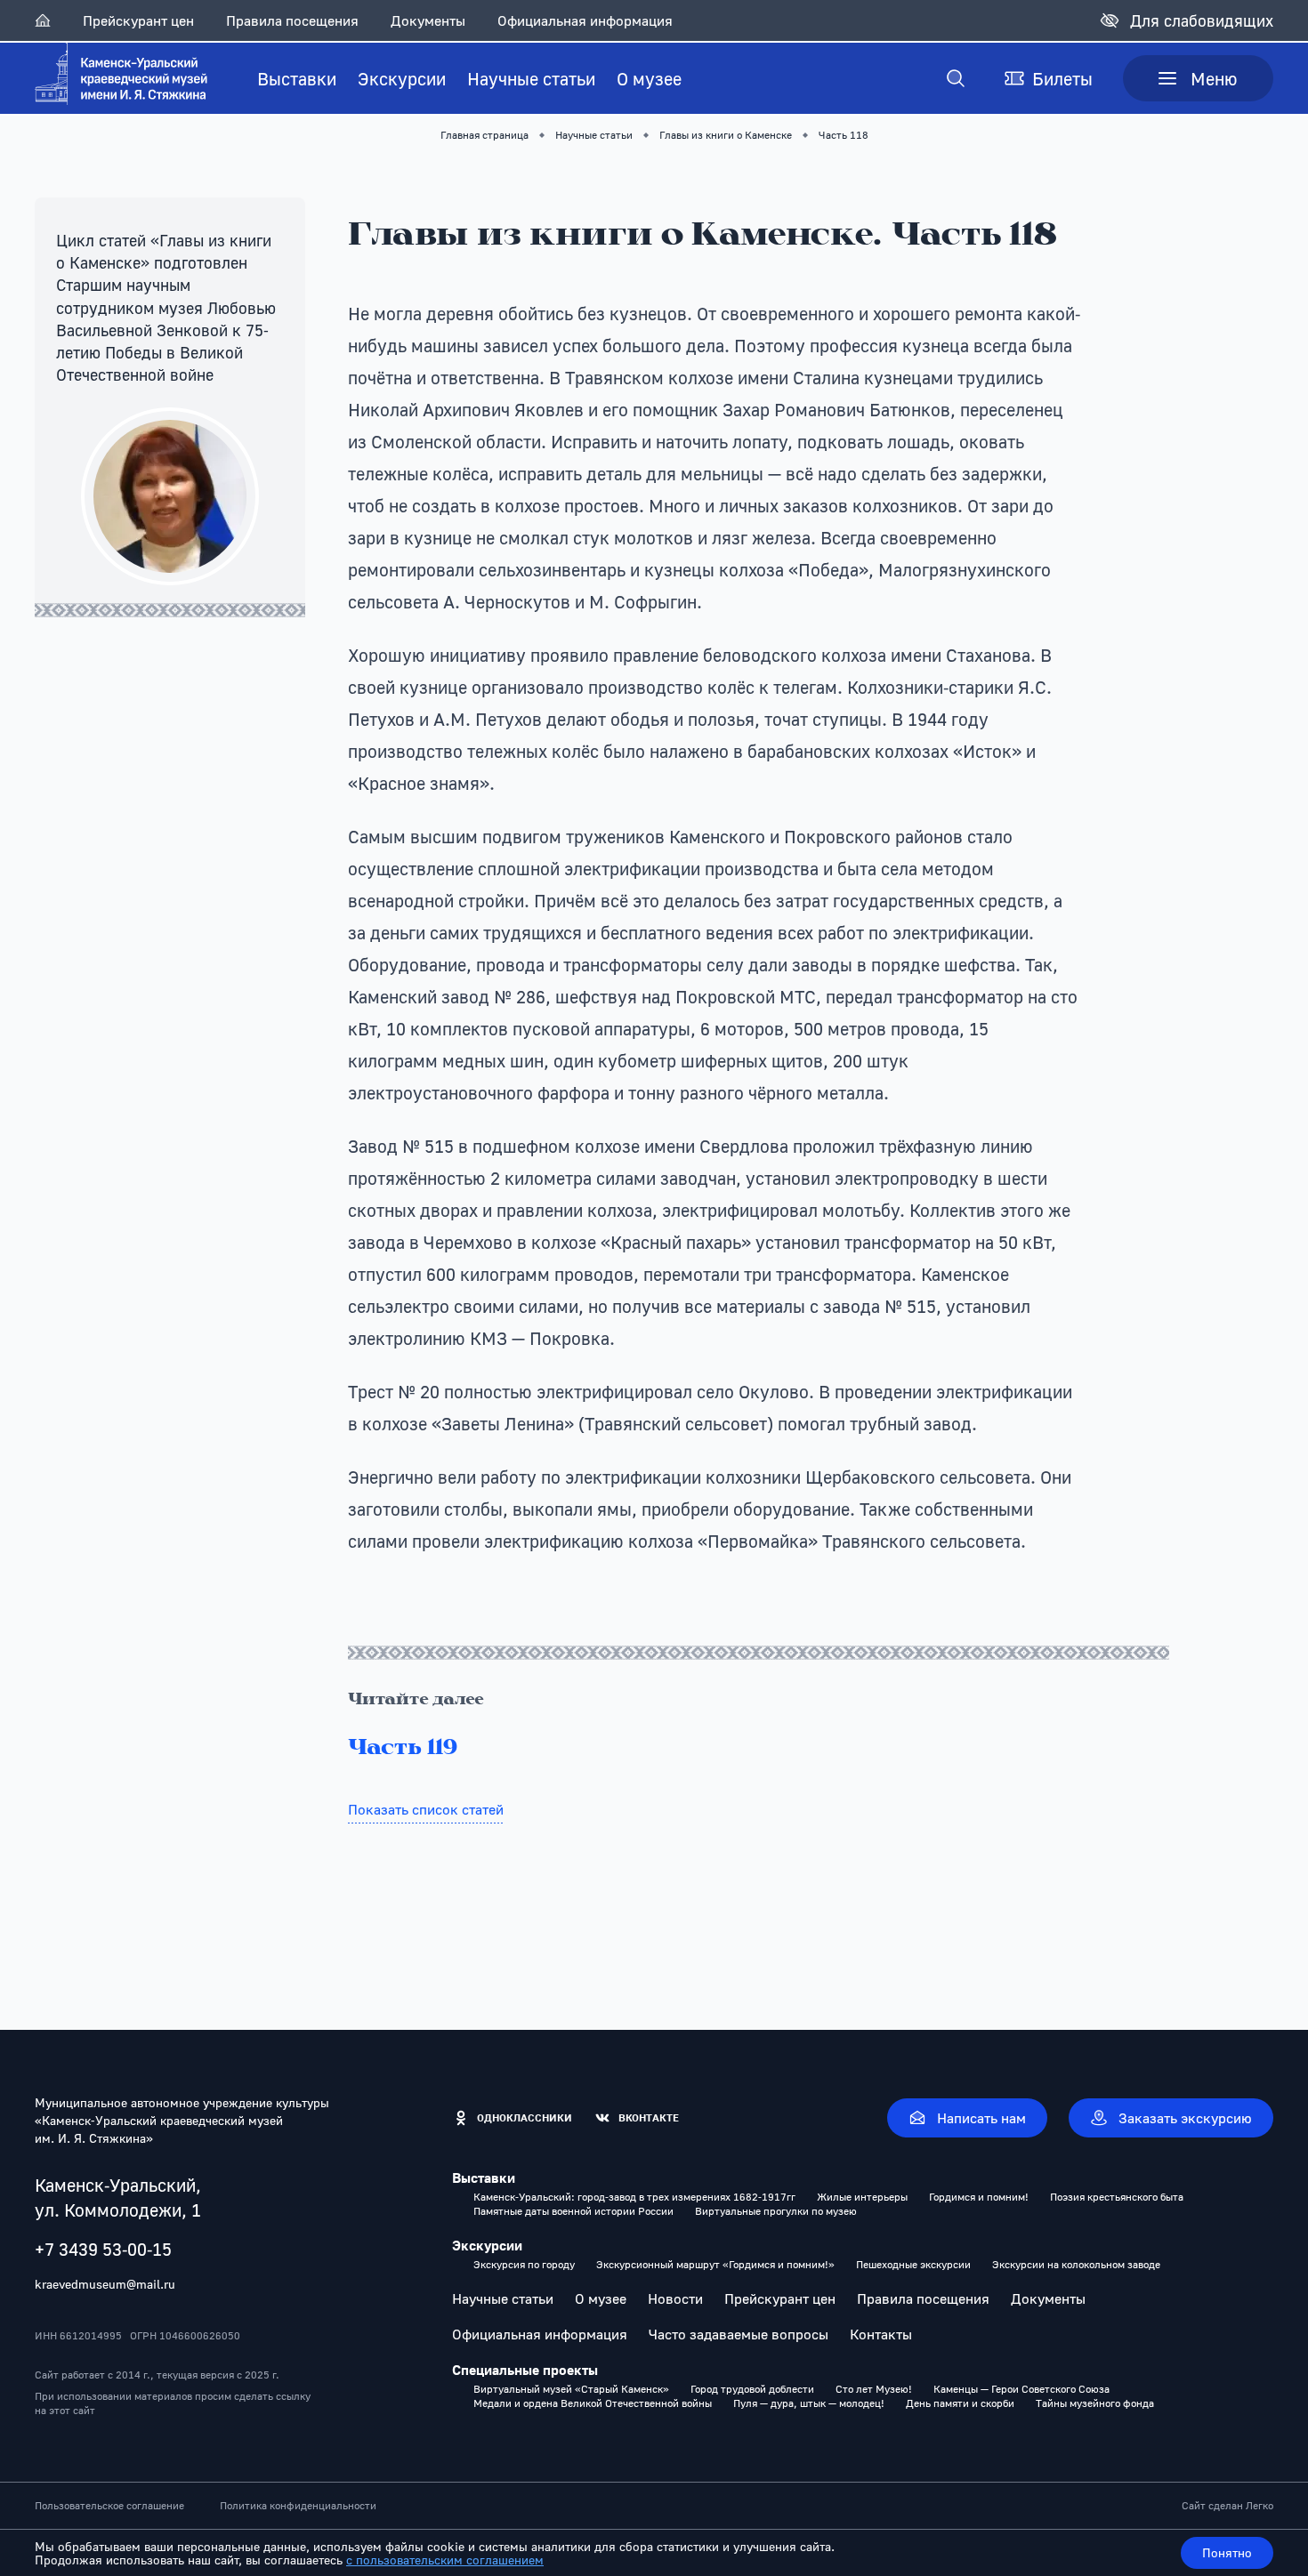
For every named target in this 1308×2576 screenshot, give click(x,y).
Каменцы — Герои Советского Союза (1021, 2389)
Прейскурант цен (138, 20)
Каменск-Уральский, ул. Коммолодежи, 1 (118, 2197)
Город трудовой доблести (752, 2389)
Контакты (881, 2334)
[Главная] (43, 20)
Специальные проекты (525, 2370)
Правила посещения (292, 20)
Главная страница (484, 135)
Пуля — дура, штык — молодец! (809, 2403)
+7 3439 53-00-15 (103, 2249)
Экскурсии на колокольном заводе (1076, 2265)
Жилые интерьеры (862, 2197)
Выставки (297, 78)
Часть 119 (403, 1749)
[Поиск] (956, 78)
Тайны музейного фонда (1095, 2403)
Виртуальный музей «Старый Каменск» (571, 2389)
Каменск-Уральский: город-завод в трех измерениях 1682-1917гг (634, 2197)
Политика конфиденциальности (298, 2506)
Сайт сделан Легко (1227, 2506)
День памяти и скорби (960, 2403)
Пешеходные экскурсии (913, 2265)
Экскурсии (402, 78)
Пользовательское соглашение (109, 2506)
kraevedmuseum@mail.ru (105, 2284)
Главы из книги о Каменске (726, 135)
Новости (675, 2298)
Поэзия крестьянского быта (1117, 2197)
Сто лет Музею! (874, 2389)
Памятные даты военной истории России (573, 2211)
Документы (428, 20)
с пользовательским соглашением (445, 2560)
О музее (649, 78)
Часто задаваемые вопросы (739, 2334)
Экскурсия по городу (524, 2265)
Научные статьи (531, 78)
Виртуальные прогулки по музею (776, 2211)
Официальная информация (585, 20)
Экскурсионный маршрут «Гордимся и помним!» (715, 2265)
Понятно (1227, 2552)
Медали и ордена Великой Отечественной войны (593, 2403)
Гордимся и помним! (979, 2197)
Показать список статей (426, 1809)
